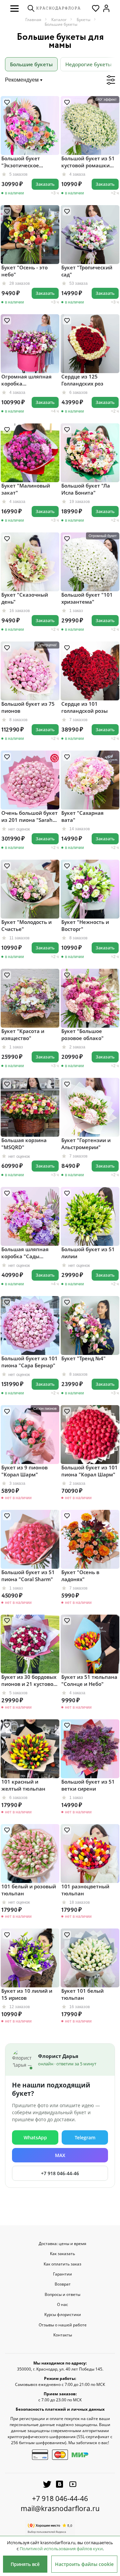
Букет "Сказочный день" (25, 598)
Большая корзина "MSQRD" (24, 1144)
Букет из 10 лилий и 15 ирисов (27, 1994)
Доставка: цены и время (62, 2244)
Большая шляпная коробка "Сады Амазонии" (25, 1253)
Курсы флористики (63, 2315)
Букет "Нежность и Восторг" (85, 925)
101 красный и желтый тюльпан (23, 1785)
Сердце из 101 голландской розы (84, 707)
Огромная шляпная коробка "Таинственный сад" (27, 380)
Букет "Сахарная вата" (82, 816)
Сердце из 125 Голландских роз (82, 380)
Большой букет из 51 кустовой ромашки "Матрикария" (88, 162)
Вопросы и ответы (62, 2295)
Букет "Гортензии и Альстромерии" (86, 1144)
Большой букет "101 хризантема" (87, 598)
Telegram (85, 2137)
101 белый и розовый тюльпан (29, 1890)
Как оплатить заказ (62, 2264)
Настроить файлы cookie (84, 2564)
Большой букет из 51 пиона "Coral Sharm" (28, 1576)
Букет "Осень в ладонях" (80, 1576)
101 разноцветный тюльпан (85, 1890)
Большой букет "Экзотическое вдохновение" (21, 162)
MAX (60, 2155)
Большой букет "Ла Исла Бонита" (86, 489)
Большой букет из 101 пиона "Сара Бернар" (29, 1362)
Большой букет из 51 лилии (88, 1253)
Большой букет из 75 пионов (28, 707)
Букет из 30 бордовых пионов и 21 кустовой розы (29, 1681)
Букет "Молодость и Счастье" (26, 925)
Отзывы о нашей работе (63, 2325)
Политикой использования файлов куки (61, 2549)
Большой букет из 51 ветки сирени (88, 1785)
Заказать (45, 184)
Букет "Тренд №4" (83, 1358)
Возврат (63, 2284)
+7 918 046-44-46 (60, 2173)
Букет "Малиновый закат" (26, 489)
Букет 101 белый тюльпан (82, 1994)
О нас (62, 2305)
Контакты (63, 2335)
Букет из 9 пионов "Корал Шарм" (24, 1471)
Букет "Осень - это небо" (24, 271)
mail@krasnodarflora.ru (60, 2508)
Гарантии (62, 2274)
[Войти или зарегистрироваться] (106, 8)
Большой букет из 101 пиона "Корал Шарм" (89, 1471)
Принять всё (25, 2564)
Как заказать (62, 2254)
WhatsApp (35, 2137)
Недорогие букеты (88, 64)
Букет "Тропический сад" (87, 271)
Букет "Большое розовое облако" (82, 1035)
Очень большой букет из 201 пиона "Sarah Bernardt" (29, 817)
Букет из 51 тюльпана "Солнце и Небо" (89, 1680)
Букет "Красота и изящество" (23, 1035)
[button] (14, 8)
